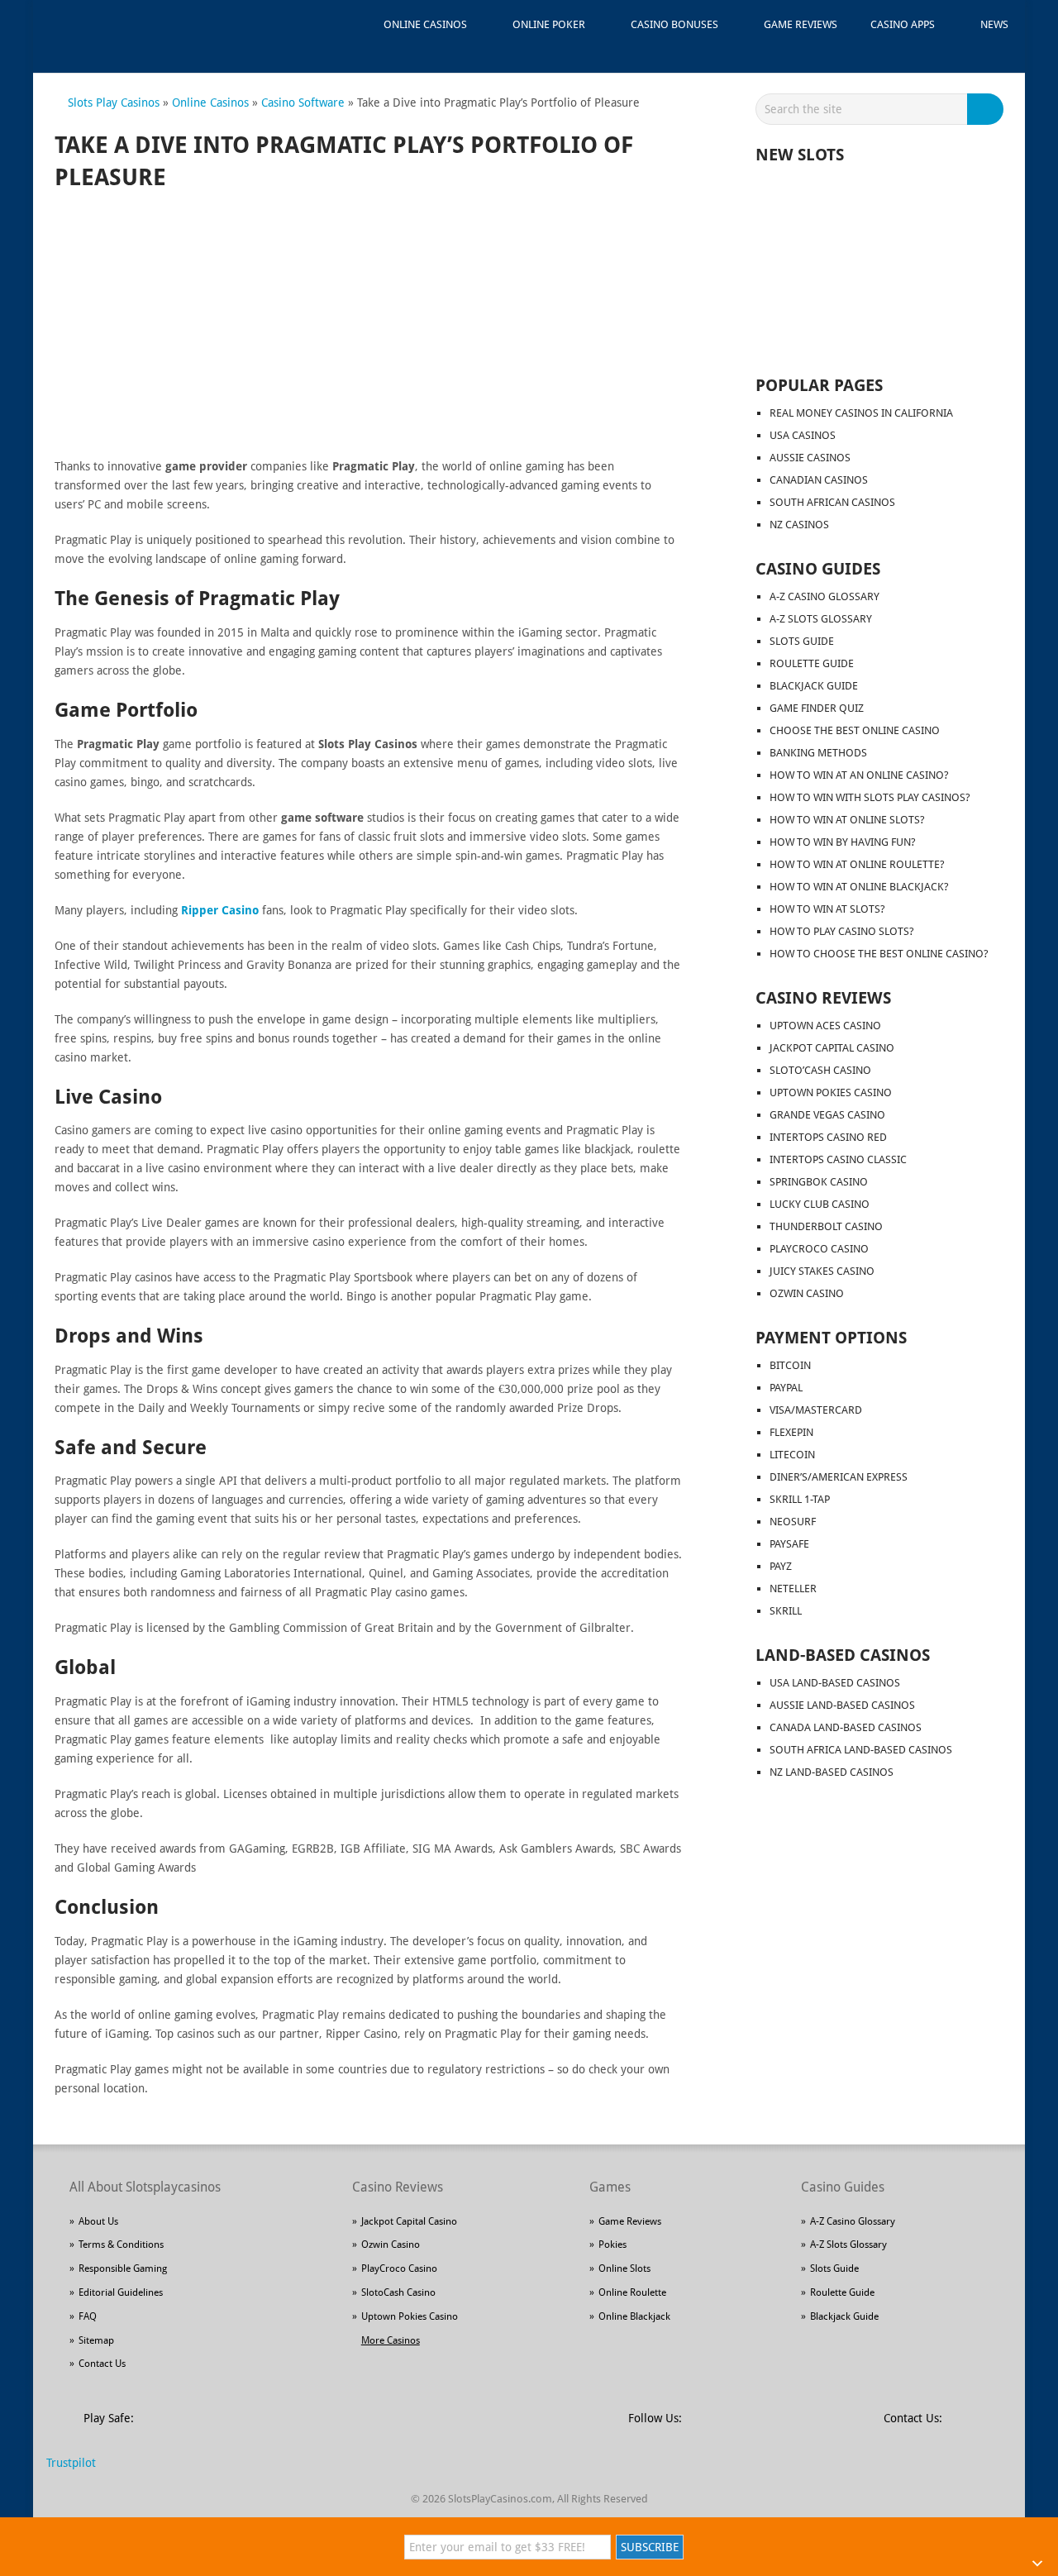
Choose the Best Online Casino (855, 730)
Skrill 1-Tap (800, 1499)
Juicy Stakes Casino (822, 1271)
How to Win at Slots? (827, 909)
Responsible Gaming (123, 2268)
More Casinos (391, 2340)
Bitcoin (790, 1365)
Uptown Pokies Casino (831, 1092)
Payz (781, 1566)
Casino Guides (818, 569)
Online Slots (624, 2268)
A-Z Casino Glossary (824, 596)
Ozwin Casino (807, 1293)
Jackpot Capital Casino (832, 1048)
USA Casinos (803, 435)
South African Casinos (832, 502)
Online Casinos (425, 24)
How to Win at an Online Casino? (859, 775)
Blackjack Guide (814, 686)
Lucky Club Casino (820, 1204)
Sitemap (96, 2340)
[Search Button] (988, 109)
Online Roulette (632, 2292)
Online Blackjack (634, 2316)
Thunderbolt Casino (826, 1226)
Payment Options (831, 1338)
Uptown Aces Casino (825, 1026)
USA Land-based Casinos (835, 1683)
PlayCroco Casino (819, 1249)
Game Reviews (801, 24)
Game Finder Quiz (817, 708)
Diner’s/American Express (839, 1477)
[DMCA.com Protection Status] (273, 2427)
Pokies (612, 2244)
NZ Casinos (799, 525)
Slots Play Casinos (114, 103)
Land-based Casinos (843, 1655)
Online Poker (549, 24)
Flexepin (791, 1432)
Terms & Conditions (121, 2244)
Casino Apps (903, 24)
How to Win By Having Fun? (843, 842)
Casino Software (303, 103)
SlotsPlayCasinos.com (500, 2499)
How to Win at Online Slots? (847, 820)
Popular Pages (819, 385)
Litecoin (792, 1455)
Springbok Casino (819, 1182)
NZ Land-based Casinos (832, 1772)
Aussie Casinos (810, 458)
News (994, 24)
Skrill (786, 1611)
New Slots (800, 155)
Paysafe (789, 1544)
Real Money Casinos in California (861, 413)
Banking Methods (818, 753)
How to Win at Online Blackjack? (859, 887)
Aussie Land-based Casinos (842, 1705)
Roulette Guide (812, 663)
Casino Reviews (823, 998)
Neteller (793, 1589)
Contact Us (102, 2364)
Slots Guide (802, 641)
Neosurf (793, 1522)
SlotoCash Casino (398, 2292)
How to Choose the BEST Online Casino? (879, 954)
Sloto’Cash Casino (820, 1070)
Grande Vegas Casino (827, 1115)
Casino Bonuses (674, 24)
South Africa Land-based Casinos (861, 1750)
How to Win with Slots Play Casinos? (870, 797)
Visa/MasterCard (816, 1410)
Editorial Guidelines (121, 2292)
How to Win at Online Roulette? (857, 864)
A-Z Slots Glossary (821, 619)
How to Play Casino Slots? (842, 931)
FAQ (88, 2316)
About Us (98, 2221)
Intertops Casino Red (828, 1137)
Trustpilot (71, 2463)
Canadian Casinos (819, 480)
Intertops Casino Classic (838, 1159)
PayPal (786, 1388)
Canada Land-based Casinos (846, 1727)
